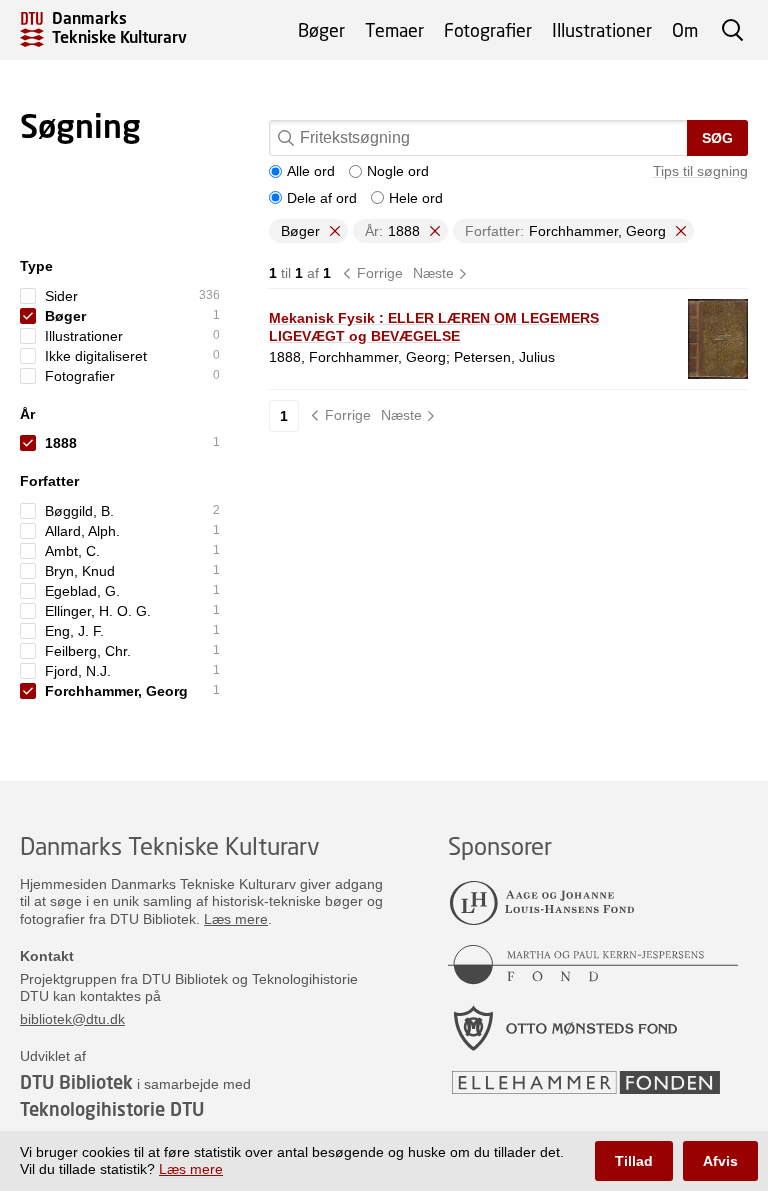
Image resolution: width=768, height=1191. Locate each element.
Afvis (720, 1161)
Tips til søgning (700, 171)
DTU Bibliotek (76, 1082)
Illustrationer (602, 30)
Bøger (321, 30)
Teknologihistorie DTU (112, 1109)
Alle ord (311, 171)
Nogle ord (398, 171)
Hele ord (416, 198)
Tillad (634, 1161)
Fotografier (488, 30)
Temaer (394, 30)
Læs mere (236, 919)
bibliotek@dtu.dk (72, 1019)
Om (685, 30)
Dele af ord (322, 198)
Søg (717, 138)
